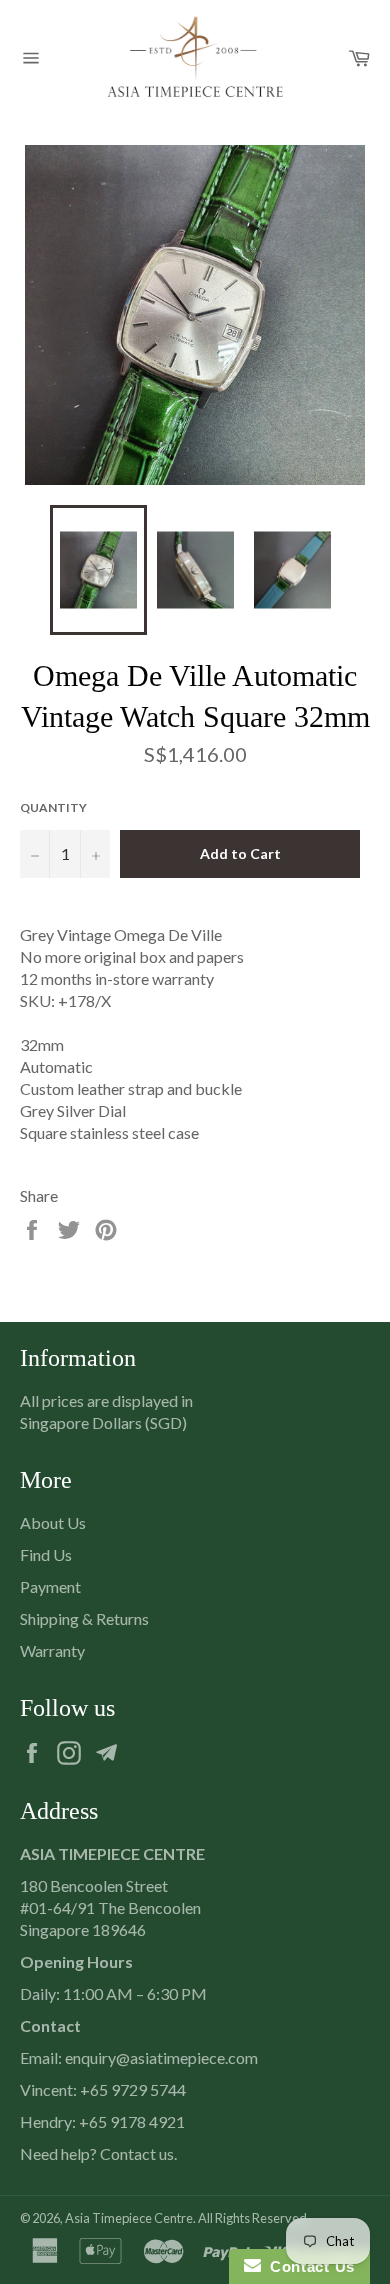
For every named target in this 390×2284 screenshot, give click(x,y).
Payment (50, 1586)
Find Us (46, 1554)
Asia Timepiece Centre (129, 2218)
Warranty (52, 1650)
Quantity (53, 807)
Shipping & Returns (84, 1618)
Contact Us (308, 2266)
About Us (53, 1522)
